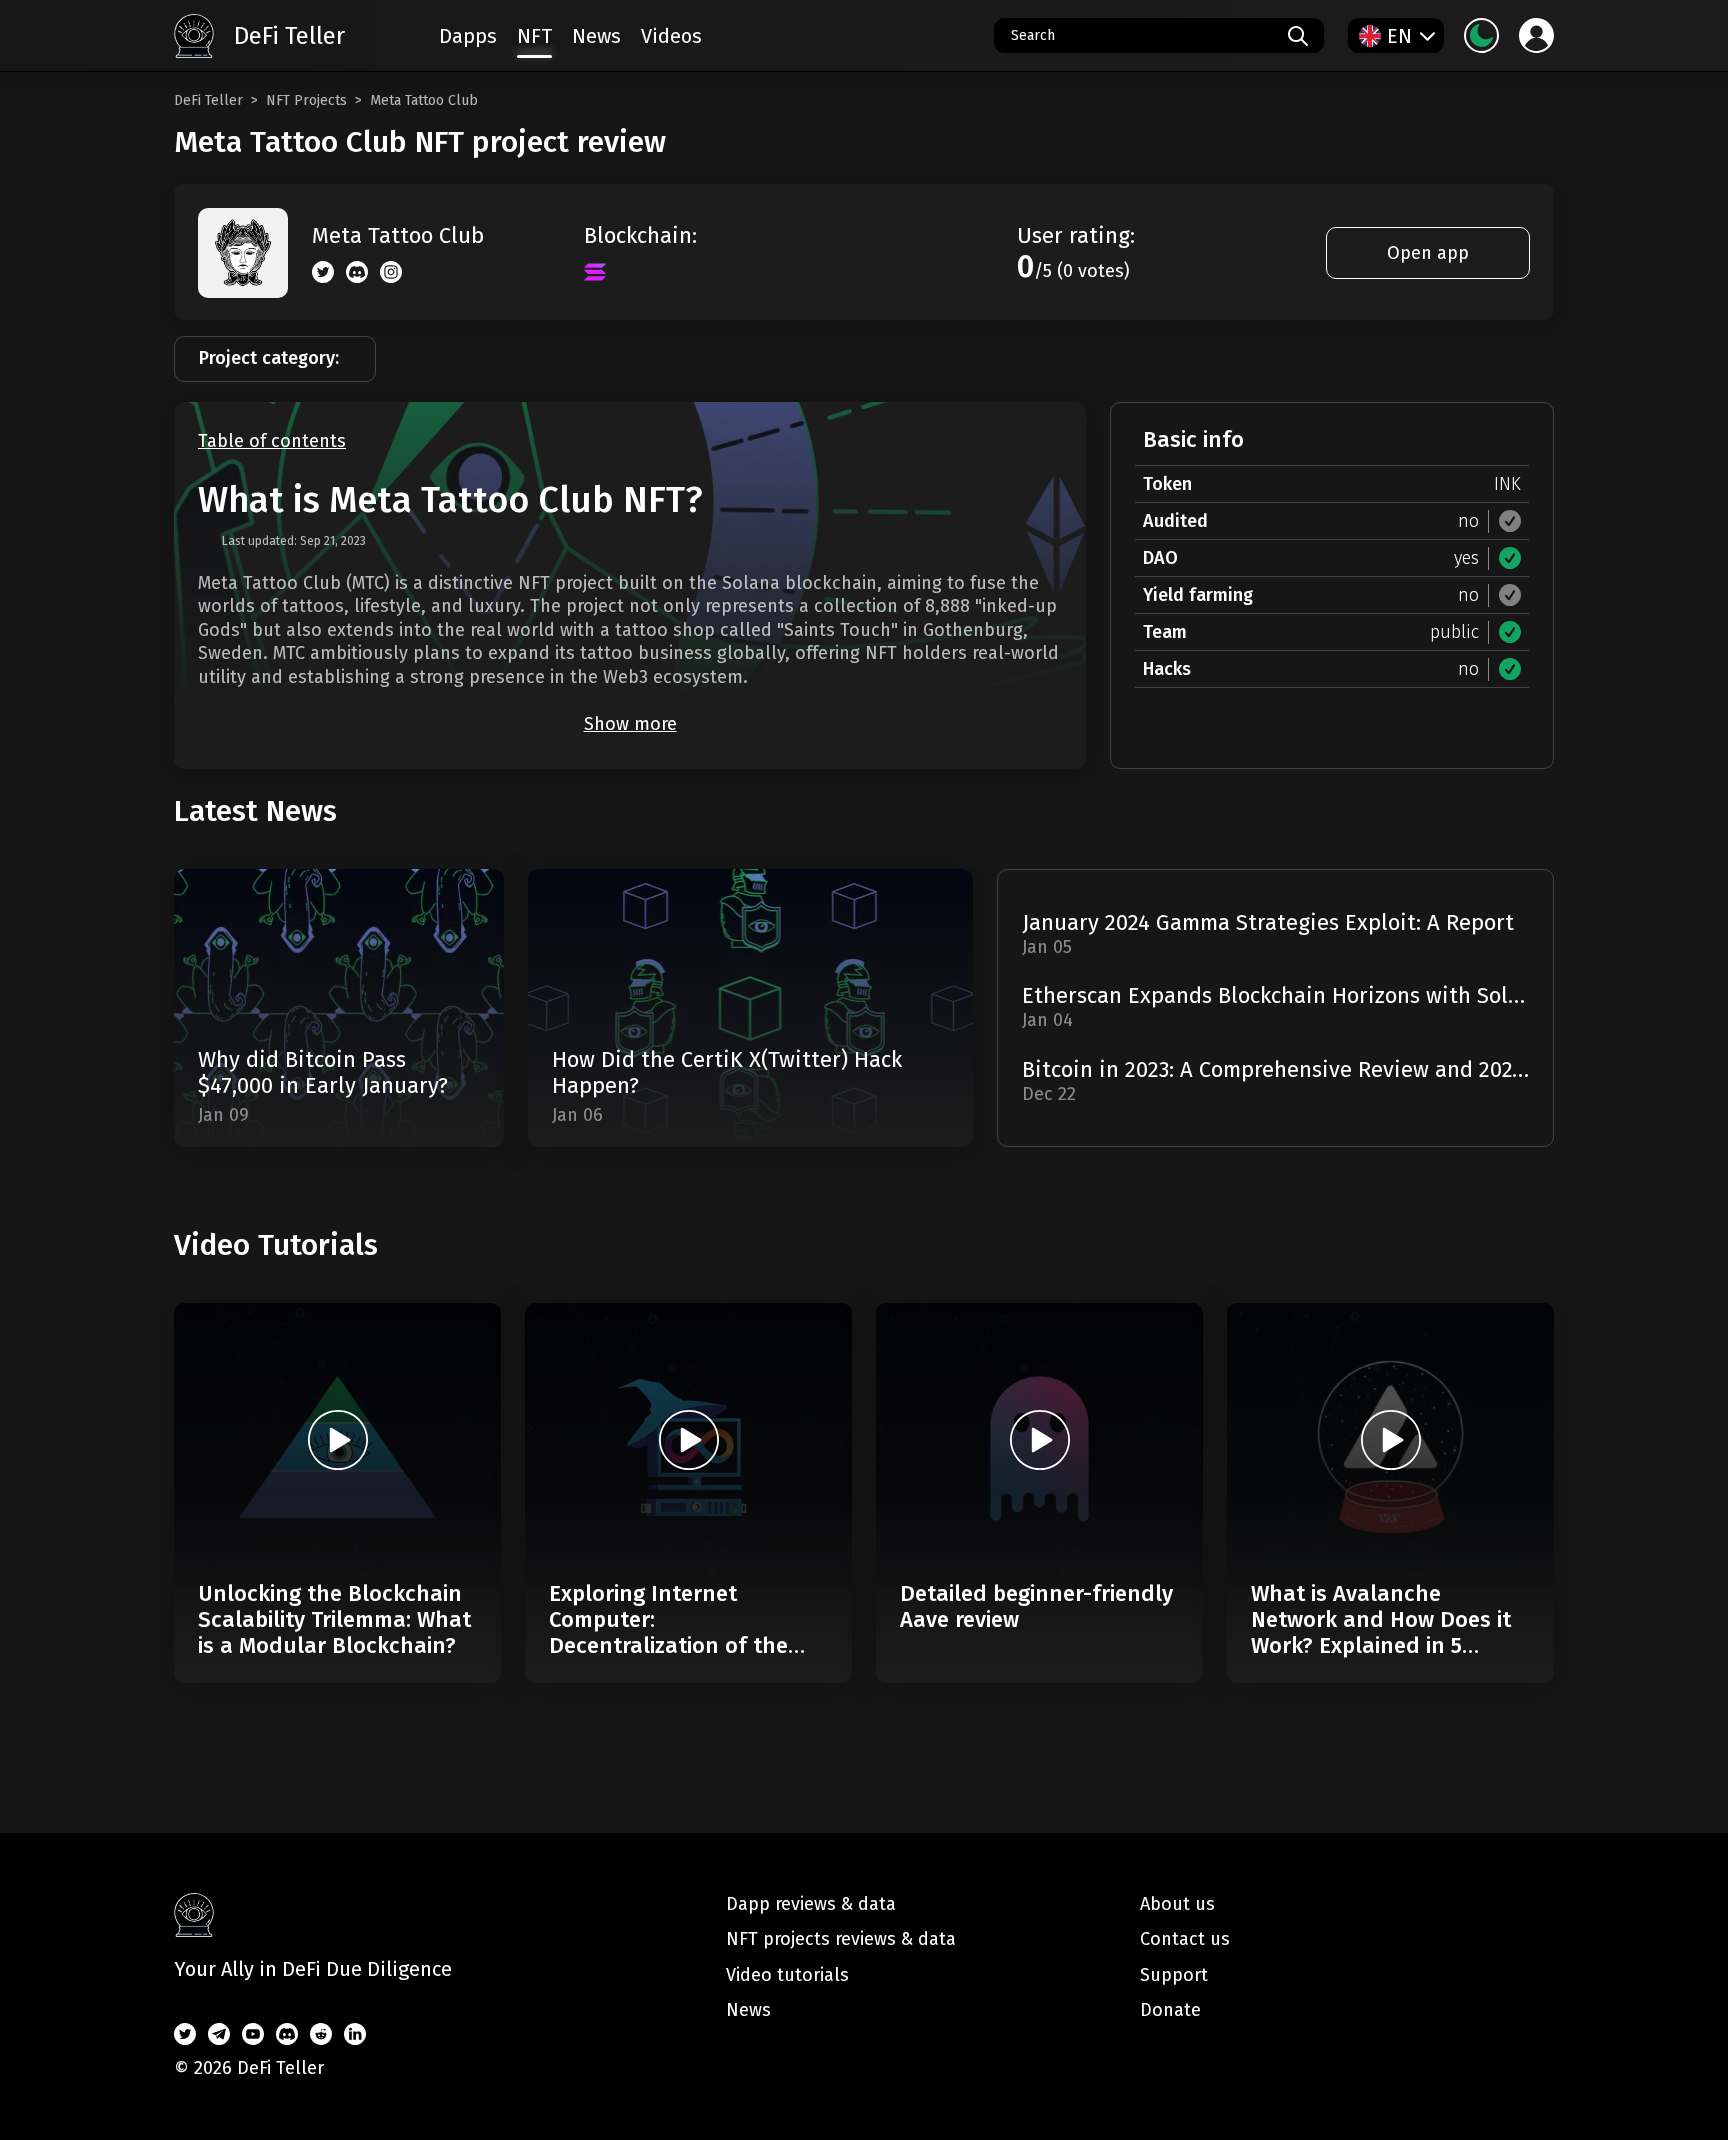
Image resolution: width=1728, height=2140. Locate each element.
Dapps (468, 36)
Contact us (1185, 1939)
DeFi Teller (208, 100)
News (596, 36)
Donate (1170, 2010)
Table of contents (272, 441)
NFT (534, 36)
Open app (1428, 253)
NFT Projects (306, 100)
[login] (1536, 35)
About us (1177, 1904)
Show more (630, 724)
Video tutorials (787, 1975)
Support (1174, 1975)
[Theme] (1481, 35)
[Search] (1298, 36)
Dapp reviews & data (811, 1904)
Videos (671, 36)
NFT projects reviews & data (841, 1939)
